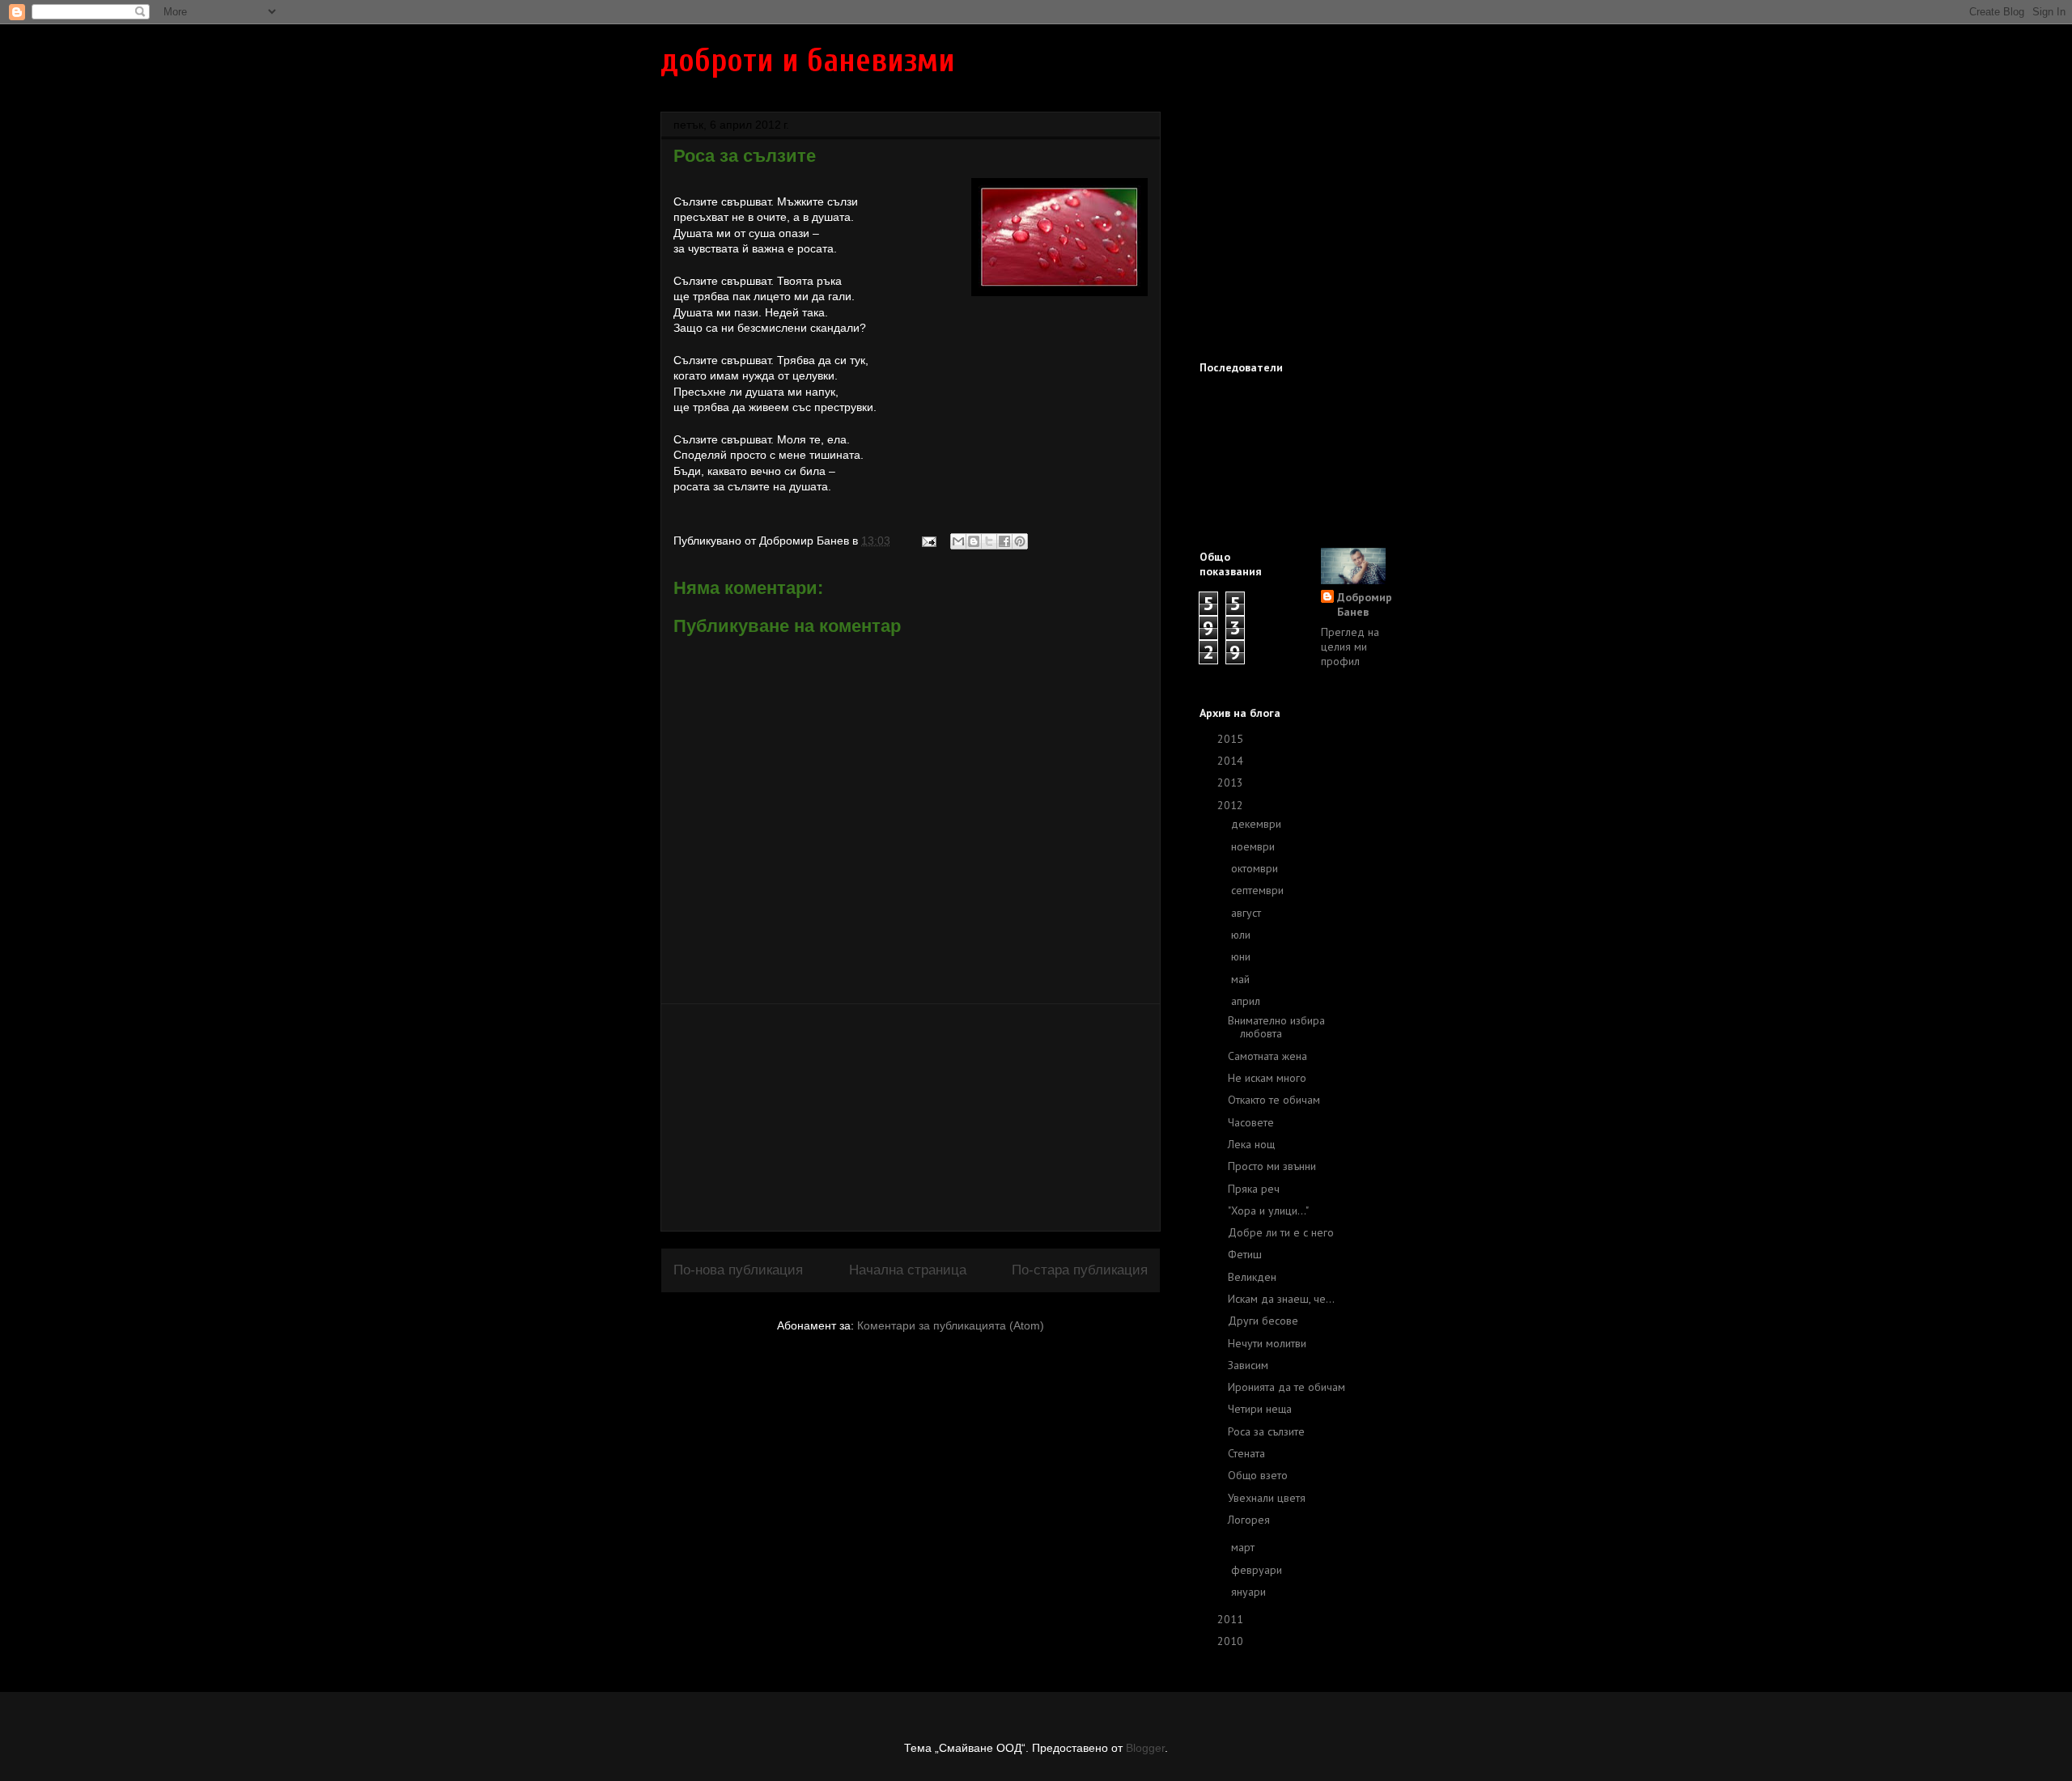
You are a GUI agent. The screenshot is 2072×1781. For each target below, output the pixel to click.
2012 (1232, 805)
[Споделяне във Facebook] (1004, 541)
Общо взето (1258, 1475)
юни (1242, 956)
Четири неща (1260, 1409)
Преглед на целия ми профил (1350, 647)
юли (1242, 935)
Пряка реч (1254, 1189)
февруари (1258, 1570)
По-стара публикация (1080, 1270)
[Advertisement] (911, 1117)
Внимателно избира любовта (1276, 1027)
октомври (1256, 868)
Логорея (1249, 1520)
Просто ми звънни (1272, 1166)
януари (1250, 1592)
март (1244, 1547)
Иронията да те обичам (1287, 1387)
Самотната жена (1267, 1056)
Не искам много (1267, 1078)
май (1242, 979)
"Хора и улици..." (1268, 1211)
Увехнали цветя (1267, 1498)
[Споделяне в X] (989, 541)
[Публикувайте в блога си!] (974, 541)
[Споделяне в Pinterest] (1020, 541)
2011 (1232, 1619)
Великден (1252, 1277)
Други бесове (1263, 1321)
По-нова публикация (738, 1270)
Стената (1246, 1453)
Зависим (1248, 1365)
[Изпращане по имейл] (958, 541)
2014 (1232, 761)
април (1247, 1001)
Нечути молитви (1267, 1343)
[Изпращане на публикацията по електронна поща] (928, 541)
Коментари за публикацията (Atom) (951, 1325)
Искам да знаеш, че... (1281, 1299)
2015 (1232, 739)
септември (1259, 890)
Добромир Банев (1365, 604)
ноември (1255, 846)
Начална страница (908, 1270)
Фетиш (1245, 1254)
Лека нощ (1251, 1144)
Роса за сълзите (1266, 1431)
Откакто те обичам (1274, 1100)
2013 (1232, 782)
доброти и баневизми (808, 61)
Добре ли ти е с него (1281, 1232)
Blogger (1145, 1748)
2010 (1232, 1641)
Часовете (1251, 1122)
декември (1258, 824)
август (1248, 913)
